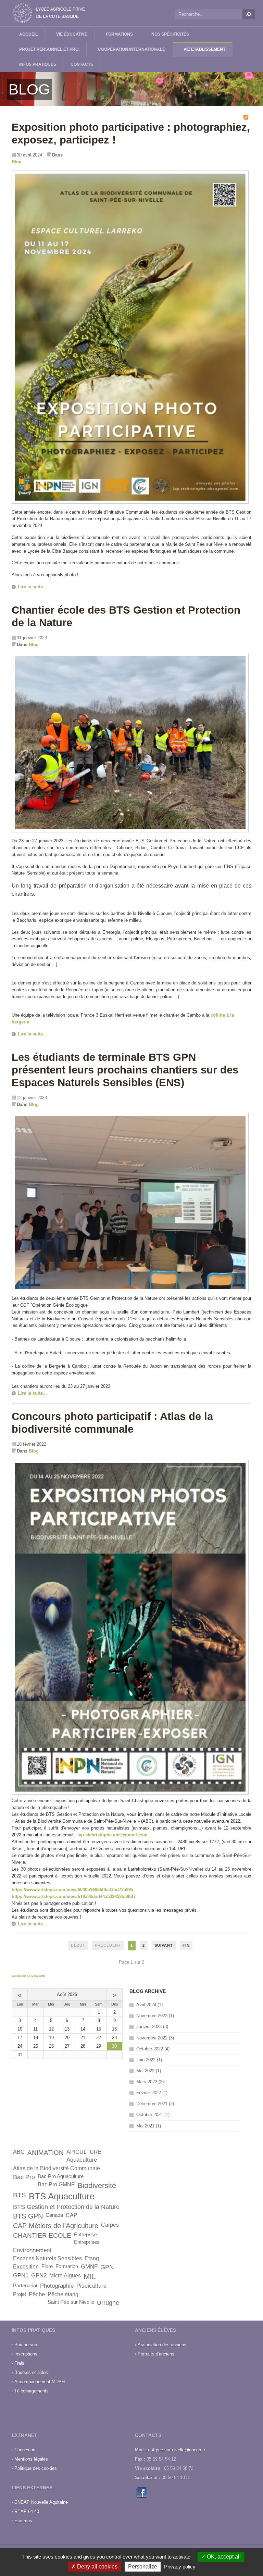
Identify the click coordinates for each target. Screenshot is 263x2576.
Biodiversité (97, 2185)
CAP (72, 2215)
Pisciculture (91, 2286)
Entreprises (87, 2242)
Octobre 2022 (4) (153, 2049)
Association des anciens (162, 2345)
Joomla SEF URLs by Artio (29, 1976)
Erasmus (23, 2521)
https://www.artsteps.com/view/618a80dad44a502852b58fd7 (74, 1896)
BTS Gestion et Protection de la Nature (66, 2207)
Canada (54, 2215)
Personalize (143, 2567)
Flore (47, 2266)
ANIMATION (46, 2153)
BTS (20, 2195)
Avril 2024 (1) (149, 2005)
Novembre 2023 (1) (155, 2016)
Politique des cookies (36, 2468)
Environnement (32, 2250)
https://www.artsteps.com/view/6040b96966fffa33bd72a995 (72, 1890)
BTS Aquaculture (62, 2196)
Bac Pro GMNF (56, 2184)
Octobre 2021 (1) (153, 2115)
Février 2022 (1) (152, 2093)
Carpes (110, 2225)
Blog (17, 162)
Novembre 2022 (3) (155, 2038)
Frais (19, 2363)
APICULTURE (84, 2152)
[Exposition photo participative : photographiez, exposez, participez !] (130, 502)
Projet (20, 2294)
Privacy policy (180, 2567)
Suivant (164, 1945)
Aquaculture (82, 2160)
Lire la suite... (32, 587)
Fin (186, 1945)
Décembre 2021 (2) (155, 2104)
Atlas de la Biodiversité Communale (57, 2168)
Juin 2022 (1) (149, 2060)
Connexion (25, 2450)
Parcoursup (26, 2345)
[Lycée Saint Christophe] (49, 13)
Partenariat (25, 2286)
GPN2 (39, 2276)
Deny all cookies (97, 2567)
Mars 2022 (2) (150, 2082)
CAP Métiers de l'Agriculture (56, 2226)
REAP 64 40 (27, 2511)
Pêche (37, 2294)
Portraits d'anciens (156, 2354)
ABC (19, 2152)
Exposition (26, 2267)
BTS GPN (28, 2216)
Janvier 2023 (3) (152, 2027)
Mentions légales (31, 2459)
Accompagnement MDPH (40, 2382)
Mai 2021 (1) (149, 2126)
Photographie (57, 2286)
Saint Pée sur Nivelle (71, 2302)
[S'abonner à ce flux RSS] (246, 117)
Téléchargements (32, 2391)
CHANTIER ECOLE (42, 2235)
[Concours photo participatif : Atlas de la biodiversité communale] (130, 1793)
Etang (92, 2258)
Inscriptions (26, 2354)
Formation (67, 2266)
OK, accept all (223, 2557)
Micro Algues (65, 2276)
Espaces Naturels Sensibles (47, 2258)
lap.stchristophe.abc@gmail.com (112, 1835)
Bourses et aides (31, 2372)
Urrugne (108, 2303)
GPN (107, 2267)
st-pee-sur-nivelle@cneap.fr (178, 2450)
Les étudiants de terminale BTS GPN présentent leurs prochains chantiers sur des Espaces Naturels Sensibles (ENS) (125, 1070)
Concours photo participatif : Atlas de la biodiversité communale (112, 1423)
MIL (90, 2277)
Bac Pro (24, 2177)
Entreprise (85, 2235)
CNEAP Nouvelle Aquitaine (41, 2502)
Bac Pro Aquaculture (61, 2176)
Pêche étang (63, 2294)
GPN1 (21, 2276)
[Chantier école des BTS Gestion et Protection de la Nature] (130, 831)
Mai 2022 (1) (149, 2071)
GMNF (89, 2267)
